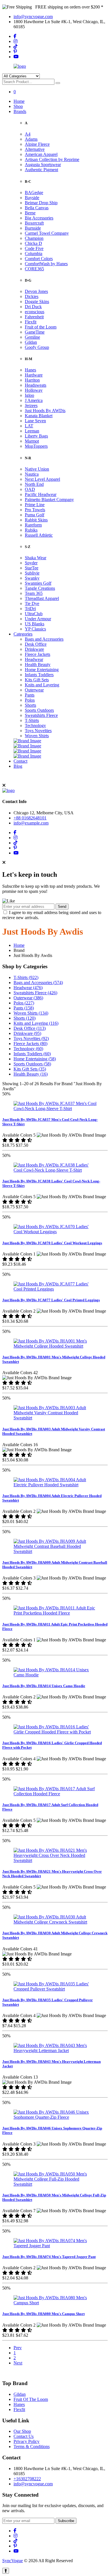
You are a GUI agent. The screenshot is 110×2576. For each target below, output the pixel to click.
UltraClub (34, 614)
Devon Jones (36, 291)
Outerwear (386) (28, 998)
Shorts (30, 705)
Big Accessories (39, 218)
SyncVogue (13, 2561)
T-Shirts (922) (26, 977)
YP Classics (35, 629)
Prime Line (35, 505)
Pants (30, 695)
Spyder (31, 563)
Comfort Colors (39, 259)
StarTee (32, 568)
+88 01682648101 (30, 818)
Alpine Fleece (37, 144)
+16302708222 (27, 2479)
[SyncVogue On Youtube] (16, 57)
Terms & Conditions (32, 2446)
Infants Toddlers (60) (32, 1054)
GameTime (35, 332)
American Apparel (41, 154)
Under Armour (38, 619)
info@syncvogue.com (33, 17)
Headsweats (36, 385)
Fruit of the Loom (41, 327)
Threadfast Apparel (42, 598)
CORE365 (34, 269)
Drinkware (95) (27, 1033)
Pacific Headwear (41, 494)
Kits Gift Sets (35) (30, 1069)
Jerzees (31, 405)
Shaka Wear (36, 558)
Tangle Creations (40, 588)
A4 (28, 134)
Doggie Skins (37, 302)
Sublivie (32, 573)
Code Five (34, 248)
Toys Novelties (38, 731)
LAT (29, 426)
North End (34, 484)
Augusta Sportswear (43, 165)
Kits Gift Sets (37, 680)
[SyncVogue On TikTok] (16, 46)
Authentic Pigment (41, 170)
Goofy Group (37, 347)
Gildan (31, 342)
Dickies (32, 296)
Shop (18, 106)
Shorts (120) (25, 1018)
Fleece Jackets (38, 654)
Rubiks (31, 530)
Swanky (32, 578)
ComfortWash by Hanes (46, 264)
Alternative (35, 149)
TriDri (30, 609)
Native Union (37, 469)
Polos (30, 700)
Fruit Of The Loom (31, 2399)
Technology (35, 725)
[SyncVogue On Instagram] (16, 41)
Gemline (32, 337)
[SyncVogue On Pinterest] (15, 52)
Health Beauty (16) (31, 1074)
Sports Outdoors (39, 710)
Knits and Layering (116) (36, 1023)
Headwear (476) (28, 988)
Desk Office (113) (30, 1028)
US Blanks (35, 624)
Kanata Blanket (39, 416)
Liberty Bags (36, 436)
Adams (31, 139)
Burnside (33, 228)
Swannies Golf (38, 583)
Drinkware (34, 649)
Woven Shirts (37, 736)
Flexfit (31, 322)
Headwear (34, 659)
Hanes (30, 370)
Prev (18, 2348)
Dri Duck (33, 307)
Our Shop (22, 2431)
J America (34, 400)
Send (62, 907)
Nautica (32, 474)
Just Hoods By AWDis (45, 411)
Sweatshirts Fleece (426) (35, 993)
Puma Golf (35, 515)
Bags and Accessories (44, 639)
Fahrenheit (34, 317)
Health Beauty (38, 664)
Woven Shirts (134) (31, 1013)
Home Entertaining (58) (35, 1059)
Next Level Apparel (42, 479)
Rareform (33, 525)
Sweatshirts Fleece (41, 715)
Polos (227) (24, 1003)
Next (18, 2363)
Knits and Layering (42, 685)
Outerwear (34, 690)
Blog (18, 766)
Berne (30, 213)
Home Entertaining (42, 670)
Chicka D (33, 243)
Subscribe (66, 2521)
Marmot (32, 441)
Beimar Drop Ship (41, 203)
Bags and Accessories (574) (38, 983)
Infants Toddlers (39, 675)
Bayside (32, 198)
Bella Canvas (37, 208)
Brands (20, 111)
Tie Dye (32, 603)
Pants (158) (24, 1008)
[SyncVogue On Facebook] (15, 36)
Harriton (32, 380)
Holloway (34, 390)
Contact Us (24, 2436)
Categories (23, 634)
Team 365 (34, 593)
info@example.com (31, 823)
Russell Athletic (39, 535)
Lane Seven (35, 421)
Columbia (34, 254)
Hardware (34, 375)
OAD (30, 489)
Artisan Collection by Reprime (52, 159)
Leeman (32, 431)
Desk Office (36, 644)
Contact (20, 761)
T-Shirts (32, 720)
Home (19, 101)
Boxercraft (34, 223)
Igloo (29, 395)
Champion (34, 238)
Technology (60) (28, 1049)
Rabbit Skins (36, 520)
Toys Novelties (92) (31, 1038)
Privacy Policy (27, 2441)
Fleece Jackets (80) (30, 1044)
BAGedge (34, 192)
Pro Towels (35, 510)
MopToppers (36, 446)
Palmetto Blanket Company (49, 500)
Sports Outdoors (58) (32, 1064)
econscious (35, 312)
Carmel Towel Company (47, 233)
